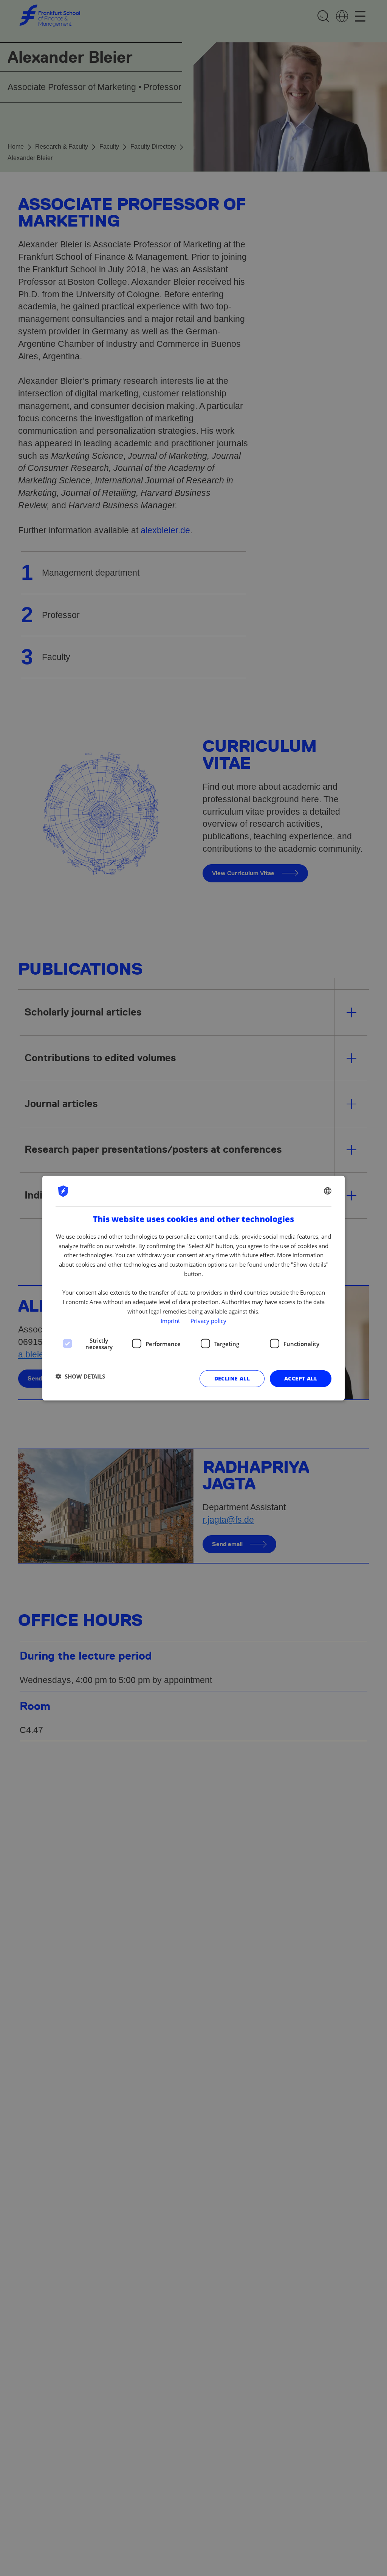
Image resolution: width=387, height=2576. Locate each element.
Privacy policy (208, 1320)
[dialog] (193, 1288)
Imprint (170, 1320)
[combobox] (328, 1191)
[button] (80, 1376)
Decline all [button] (232, 1378)
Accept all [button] (301, 1378)
